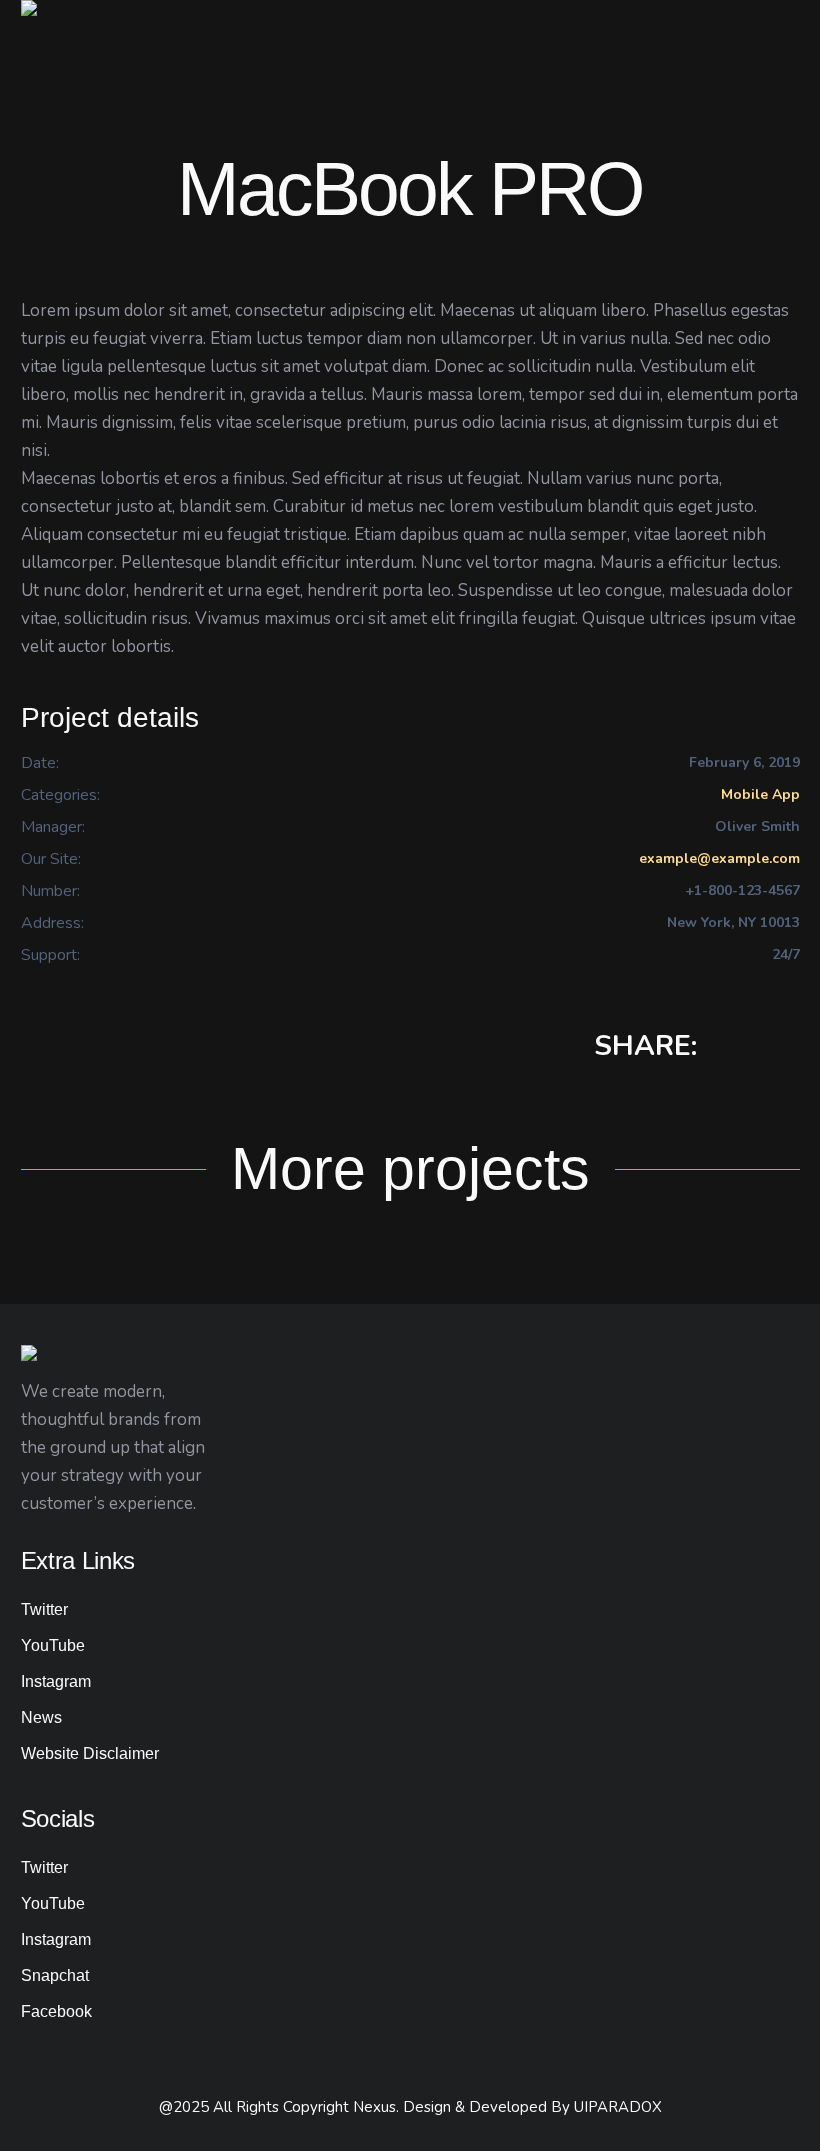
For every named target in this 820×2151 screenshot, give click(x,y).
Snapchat (55, 1975)
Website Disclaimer (90, 1753)
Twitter (758, 1048)
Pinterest (790, 1048)
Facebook (726, 1048)
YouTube (53, 1645)
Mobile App (760, 794)
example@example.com (719, 858)
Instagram (56, 1681)
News (41, 1717)
